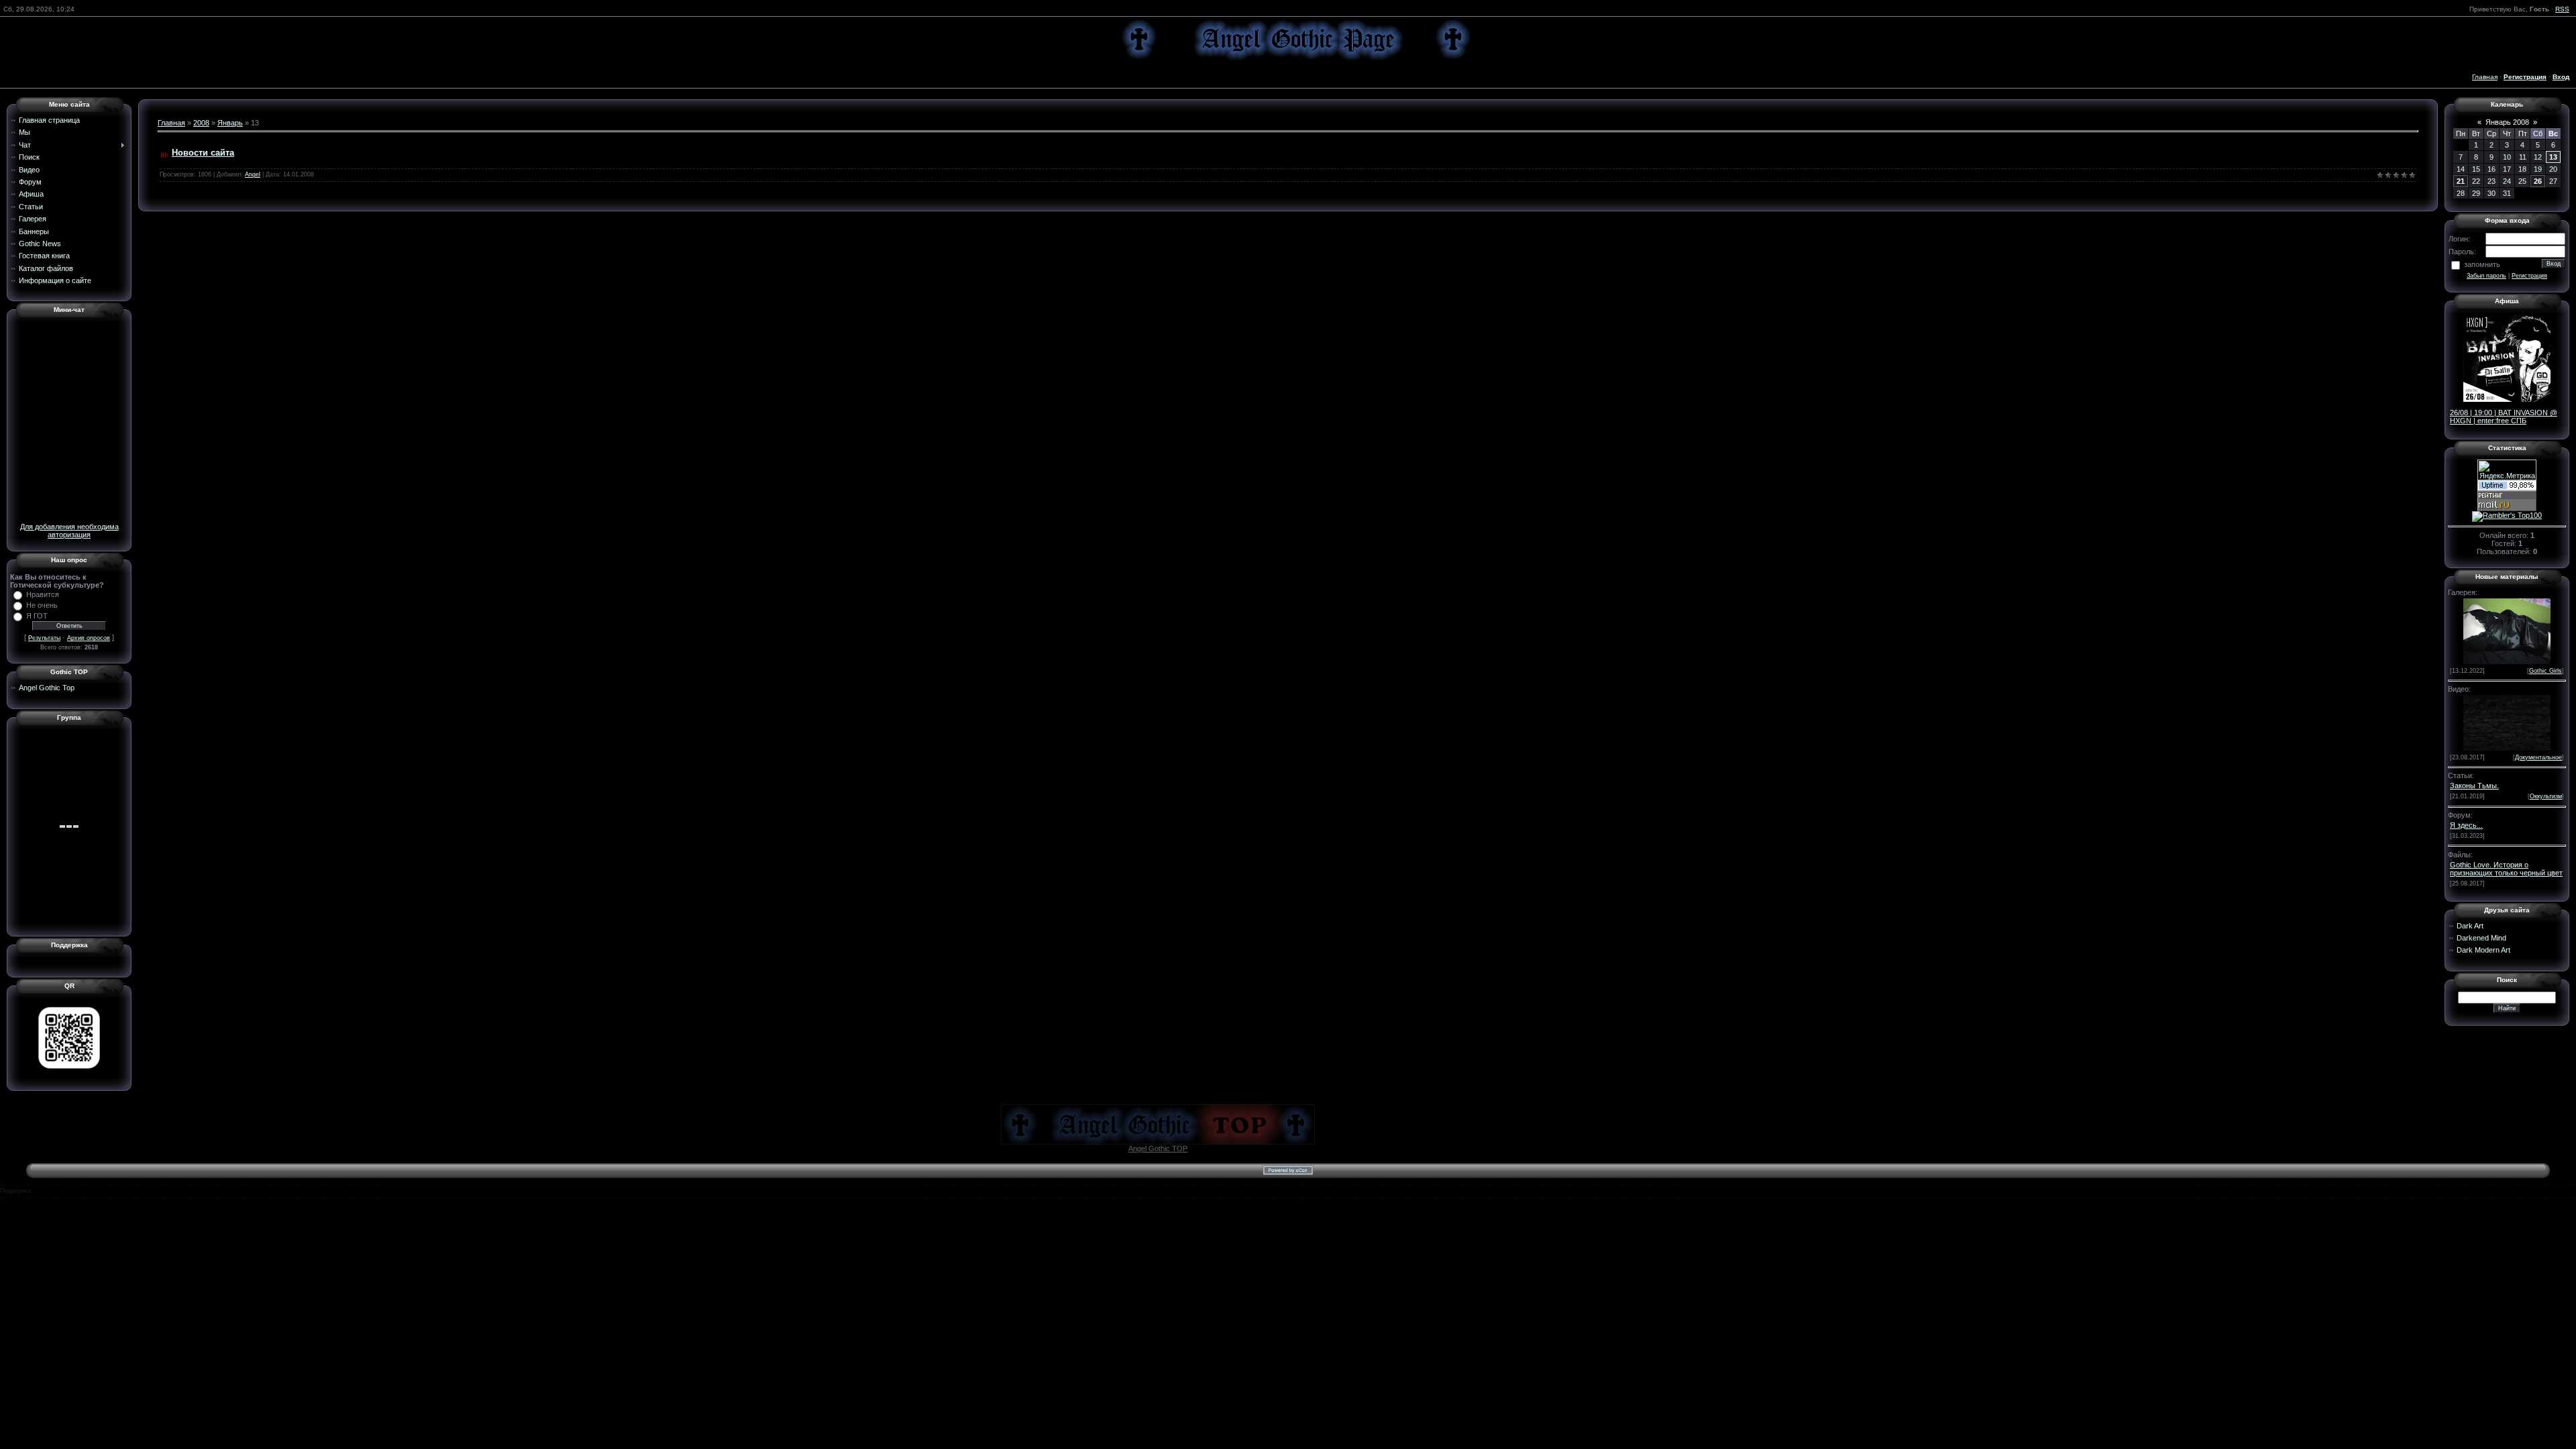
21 (2461, 181)
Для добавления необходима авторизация (69, 531)
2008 (201, 123)
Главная (2485, 77)
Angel (253, 174)
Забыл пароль (2486, 276)
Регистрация (2529, 276)
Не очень (42, 605)
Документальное (2538, 757)
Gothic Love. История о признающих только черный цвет (2506, 869)
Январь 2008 (2507, 122)
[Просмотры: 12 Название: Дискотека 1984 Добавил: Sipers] (2507, 722)
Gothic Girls (2545, 671)
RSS (2562, 9)
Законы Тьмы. (2474, 786)
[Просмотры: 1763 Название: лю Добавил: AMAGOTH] (2507, 630)
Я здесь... (2466, 825)
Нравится (43, 594)
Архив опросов (89, 638)
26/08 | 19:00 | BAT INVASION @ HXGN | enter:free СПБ (2504, 417)
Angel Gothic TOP (1158, 1148)
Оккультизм (2546, 796)
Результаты (44, 638)
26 (2538, 181)
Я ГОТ (37, 616)
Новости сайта (203, 153)
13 (2553, 157)
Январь (230, 123)
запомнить (2482, 264)
